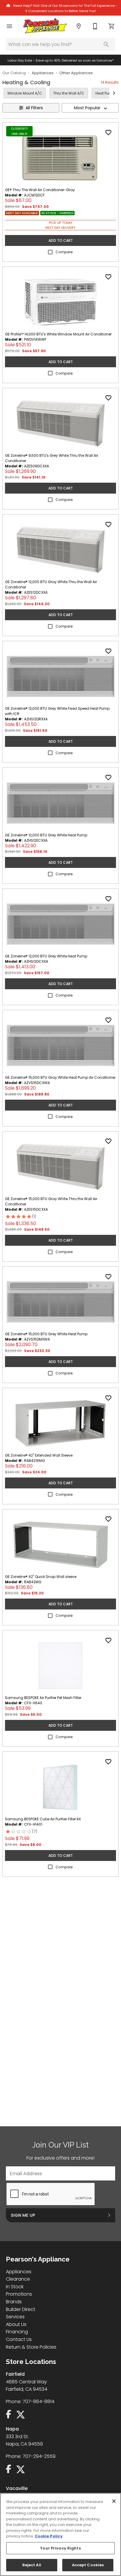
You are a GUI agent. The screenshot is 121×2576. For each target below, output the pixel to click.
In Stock (15, 2287)
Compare (64, 252)
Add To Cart (61, 240)
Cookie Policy (49, 2536)
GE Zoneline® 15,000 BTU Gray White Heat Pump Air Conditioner (60, 1077)
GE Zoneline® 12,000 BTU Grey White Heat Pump (46, 835)
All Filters (34, 108)
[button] (9, 26)
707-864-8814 (38, 2402)
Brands (14, 2302)
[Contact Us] (95, 26)
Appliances (43, 73)
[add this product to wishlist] (108, 133)
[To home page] (45, 27)
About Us (16, 2324)
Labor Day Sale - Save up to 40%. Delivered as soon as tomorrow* (61, 61)
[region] (60, 2534)
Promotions (19, 2294)
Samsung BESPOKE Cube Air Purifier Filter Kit (43, 1819)
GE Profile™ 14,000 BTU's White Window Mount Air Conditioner (58, 334)
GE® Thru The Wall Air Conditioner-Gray (40, 190)
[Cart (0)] (112, 26)
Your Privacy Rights (60, 2548)
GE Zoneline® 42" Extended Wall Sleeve (39, 1455)
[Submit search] (106, 44)
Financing (17, 2332)
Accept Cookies (88, 2565)
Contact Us (19, 2339)
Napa (12, 2429)
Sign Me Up (23, 2215)
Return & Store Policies (31, 2347)
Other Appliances (76, 73)
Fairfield (15, 2374)
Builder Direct (21, 2309)
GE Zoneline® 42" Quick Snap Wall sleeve (41, 1577)
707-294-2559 (39, 2456)
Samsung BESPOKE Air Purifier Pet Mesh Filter (43, 1698)
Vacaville (17, 2488)
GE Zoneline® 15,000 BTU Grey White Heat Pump (46, 1334)
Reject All (32, 2565)
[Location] (79, 26)
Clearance (18, 2279)
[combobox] (90, 108)
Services (15, 2317)
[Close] (114, 2501)
